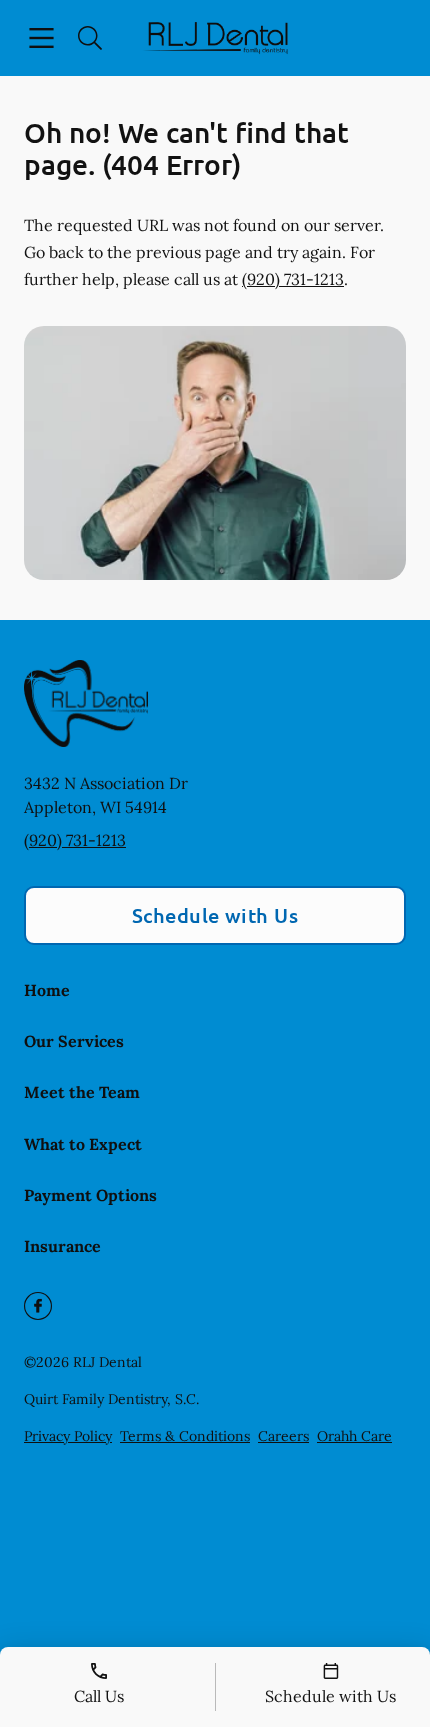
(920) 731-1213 (293, 279)
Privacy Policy (68, 1436)
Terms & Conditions (185, 1436)
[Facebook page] (38, 1306)
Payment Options (90, 1195)
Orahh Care (354, 1436)
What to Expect (83, 1144)
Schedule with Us (215, 915)
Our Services (74, 1041)
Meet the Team (82, 1092)
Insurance (62, 1246)
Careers (283, 1436)
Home (47, 990)
